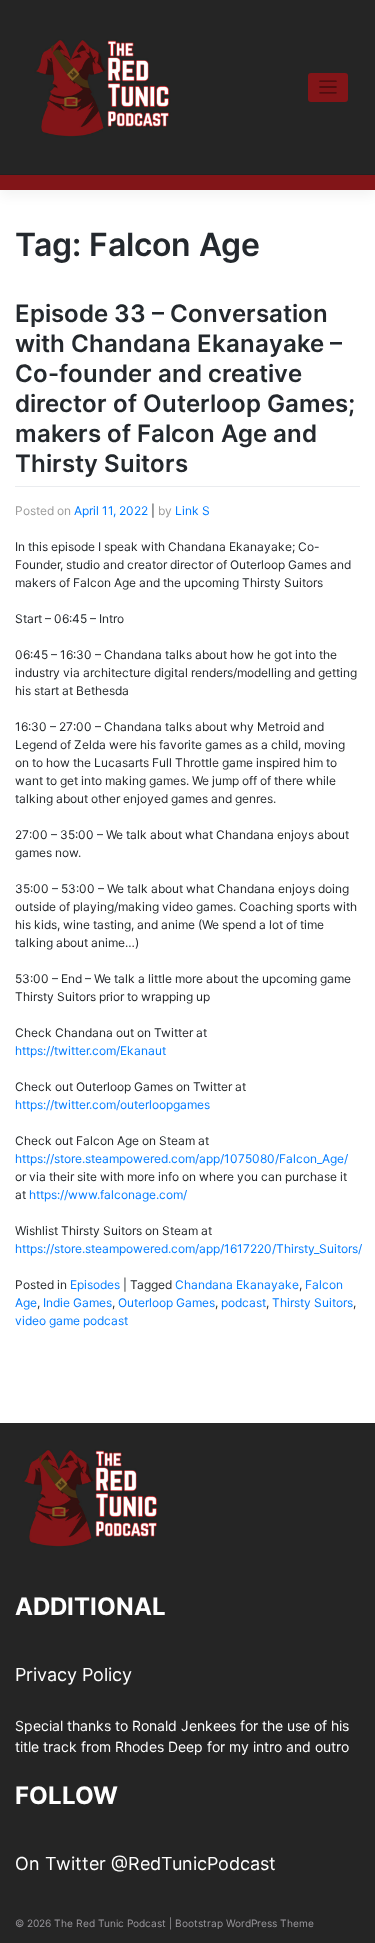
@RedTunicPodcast (193, 1863)
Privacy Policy (73, 1674)
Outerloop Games (166, 1302)
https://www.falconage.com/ (108, 1194)
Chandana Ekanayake (237, 1284)
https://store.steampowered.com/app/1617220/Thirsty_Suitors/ (188, 1248)
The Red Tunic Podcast (110, 1923)
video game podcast (71, 1320)
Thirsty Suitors (312, 1302)
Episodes (95, 1284)
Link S (192, 510)
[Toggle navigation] (328, 87)
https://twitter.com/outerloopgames (112, 1104)
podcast (243, 1302)
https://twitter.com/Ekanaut (90, 1050)
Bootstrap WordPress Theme (244, 1923)
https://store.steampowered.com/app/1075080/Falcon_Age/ (181, 1158)
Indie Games (77, 1302)
